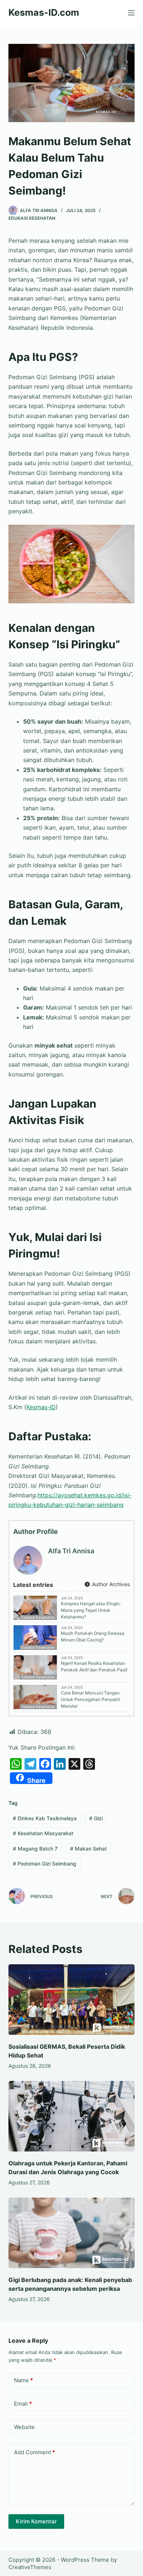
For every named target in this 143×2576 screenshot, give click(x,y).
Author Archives (110, 1584)
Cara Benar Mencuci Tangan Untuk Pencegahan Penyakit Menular (90, 1699)
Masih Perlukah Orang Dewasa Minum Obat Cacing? (93, 1636)
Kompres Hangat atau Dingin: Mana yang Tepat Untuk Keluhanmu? (91, 1610)
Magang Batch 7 (35, 1849)
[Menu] (131, 13)
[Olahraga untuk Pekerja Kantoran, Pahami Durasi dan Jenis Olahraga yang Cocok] (71, 2116)
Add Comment (34, 2452)
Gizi (96, 1818)
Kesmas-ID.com (44, 12)
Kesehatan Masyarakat (43, 1833)
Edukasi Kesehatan (32, 218)
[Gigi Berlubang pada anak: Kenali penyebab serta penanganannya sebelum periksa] (71, 2233)
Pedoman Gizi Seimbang (45, 1864)
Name (23, 2380)
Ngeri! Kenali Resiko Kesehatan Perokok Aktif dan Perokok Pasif (94, 1666)
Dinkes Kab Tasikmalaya (45, 1818)
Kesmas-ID (41, 1407)
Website (24, 2427)
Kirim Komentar (36, 2521)
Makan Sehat (88, 1849)
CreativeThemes (30, 2567)
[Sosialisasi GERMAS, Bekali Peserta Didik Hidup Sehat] (71, 2000)
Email (23, 2404)
